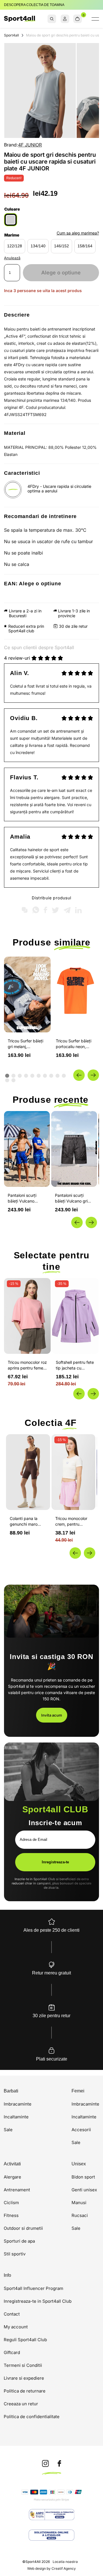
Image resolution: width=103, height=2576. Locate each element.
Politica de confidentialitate (32, 2417)
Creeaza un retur (21, 2404)
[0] (78, 19)
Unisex (79, 2164)
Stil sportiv (15, 2254)
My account (16, 2327)
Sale (8, 2130)
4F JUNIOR (30, 145)
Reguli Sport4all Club (25, 2340)
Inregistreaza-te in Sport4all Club (38, 2301)
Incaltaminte (16, 2117)
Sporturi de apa (19, 2241)
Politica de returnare (25, 2391)
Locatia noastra (65, 2562)
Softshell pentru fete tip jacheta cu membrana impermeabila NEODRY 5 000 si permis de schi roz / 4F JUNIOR (75, 1365)
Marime (12, 235)
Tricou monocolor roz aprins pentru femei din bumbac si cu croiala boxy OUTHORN (27, 1365)
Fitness (11, 2215)
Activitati (12, 2164)
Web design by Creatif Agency (51, 2569)
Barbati (11, 2091)
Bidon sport (83, 2177)
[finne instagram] (45, 2464)
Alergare (12, 2177)
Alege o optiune (61, 273)
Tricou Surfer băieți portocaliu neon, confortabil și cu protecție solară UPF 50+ (75, 1044)
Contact (12, 2314)
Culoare (12, 209)
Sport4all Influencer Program (33, 2288)
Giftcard (12, 2352)
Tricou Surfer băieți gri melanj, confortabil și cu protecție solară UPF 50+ (27, 1044)
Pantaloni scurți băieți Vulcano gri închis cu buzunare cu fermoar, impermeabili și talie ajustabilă (26, 1198)
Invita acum (52, 1715)
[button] (79, 1075)
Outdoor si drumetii (23, 2228)
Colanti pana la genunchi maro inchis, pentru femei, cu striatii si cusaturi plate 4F (26, 1522)
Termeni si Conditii (23, 2365)
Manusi (79, 2203)
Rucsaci (80, 2215)
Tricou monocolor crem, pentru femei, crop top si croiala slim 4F (72, 1522)
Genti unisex (84, 2190)
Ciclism (11, 2203)
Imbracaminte (18, 2104)
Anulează (12, 258)
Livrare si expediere (24, 2378)
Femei (78, 2091)
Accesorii (81, 2130)
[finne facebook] (59, 2464)
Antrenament (17, 2190)
